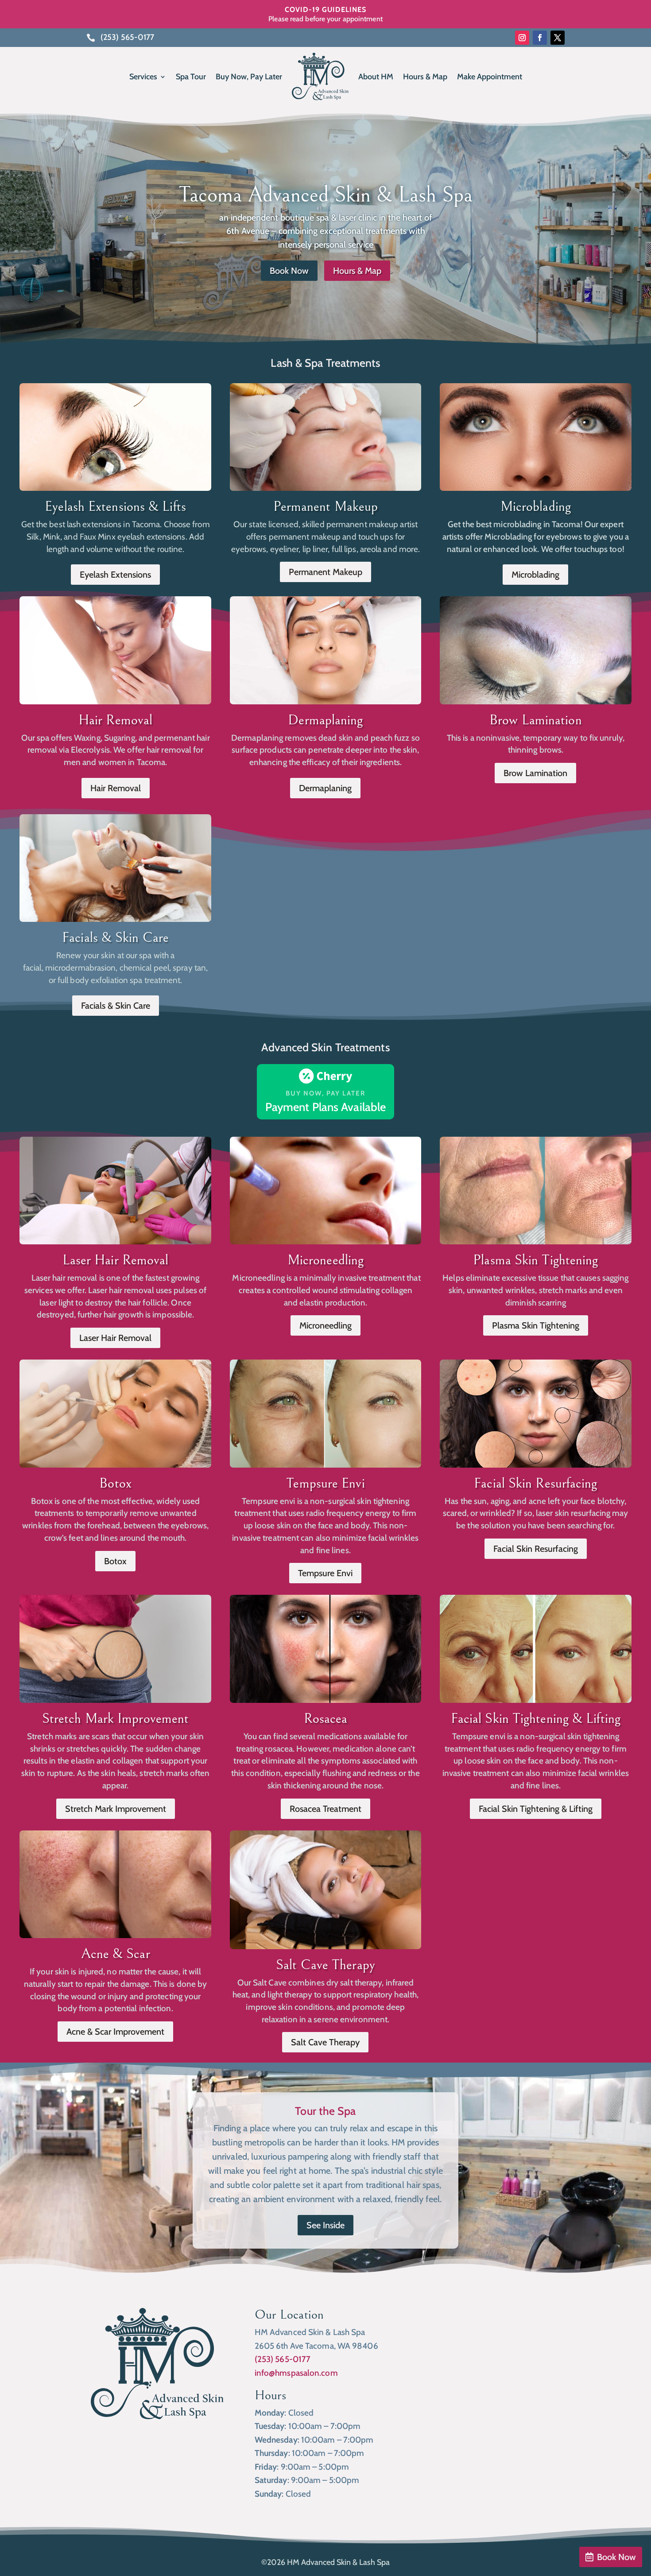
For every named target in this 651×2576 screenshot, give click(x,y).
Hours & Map (425, 77)
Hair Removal (115, 720)
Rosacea (326, 1719)
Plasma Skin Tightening (535, 1260)
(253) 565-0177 (283, 2359)
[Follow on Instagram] (522, 38)
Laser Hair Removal (116, 1260)
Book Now (616, 2557)
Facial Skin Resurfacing (535, 1483)
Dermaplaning (325, 720)
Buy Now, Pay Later (249, 77)
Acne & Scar (116, 1954)
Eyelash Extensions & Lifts (115, 507)
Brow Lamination (536, 720)
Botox (115, 1483)
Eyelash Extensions (115, 575)
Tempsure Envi (325, 1483)
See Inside (325, 2225)
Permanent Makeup (326, 507)
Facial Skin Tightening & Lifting (536, 1719)
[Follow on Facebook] (540, 38)
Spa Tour (191, 77)
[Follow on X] (558, 38)
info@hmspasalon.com (296, 2373)
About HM (376, 77)
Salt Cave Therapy (325, 2042)
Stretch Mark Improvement (115, 1719)
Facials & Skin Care (115, 938)
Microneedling (325, 1260)
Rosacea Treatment (325, 1809)
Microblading (536, 507)
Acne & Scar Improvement (115, 2032)
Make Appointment (490, 77)
